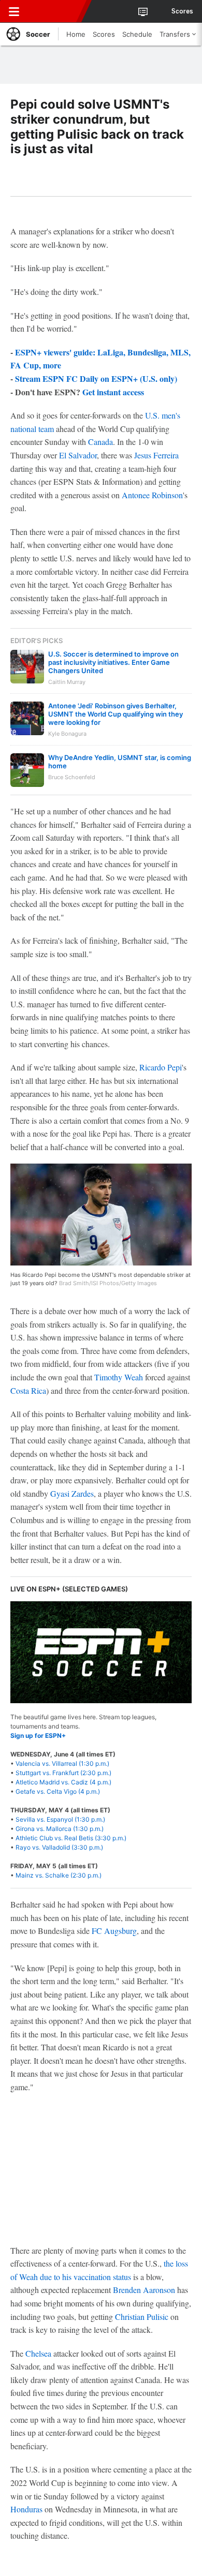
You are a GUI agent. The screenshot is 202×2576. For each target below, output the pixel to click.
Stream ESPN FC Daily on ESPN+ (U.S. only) (96, 378)
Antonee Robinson (152, 495)
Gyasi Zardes (72, 1493)
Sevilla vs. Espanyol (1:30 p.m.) (60, 1819)
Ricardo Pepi (161, 1067)
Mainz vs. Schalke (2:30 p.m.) (59, 1875)
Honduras (26, 2509)
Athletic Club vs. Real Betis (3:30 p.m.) (71, 1838)
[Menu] (14, 11)
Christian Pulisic (142, 2317)
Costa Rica (28, 1390)
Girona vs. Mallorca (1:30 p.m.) (60, 1829)
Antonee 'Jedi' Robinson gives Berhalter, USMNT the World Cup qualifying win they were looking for (116, 714)
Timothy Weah (119, 1377)
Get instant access (113, 392)
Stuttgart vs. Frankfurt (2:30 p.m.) (63, 1773)
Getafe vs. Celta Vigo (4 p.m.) (58, 1791)
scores (182, 11)
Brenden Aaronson (144, 2290)
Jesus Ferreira (156, 455)
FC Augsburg (114, 1931)
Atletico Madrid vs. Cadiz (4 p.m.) (63, 1782)
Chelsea (38, 2353)
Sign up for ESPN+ (38, 1736)
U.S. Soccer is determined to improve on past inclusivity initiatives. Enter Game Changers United (113, 662)
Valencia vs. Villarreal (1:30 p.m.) (62, 1763)
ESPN (55, 11)
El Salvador (78, 455)
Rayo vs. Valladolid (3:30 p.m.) (59, 1847)
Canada (100, 442)
